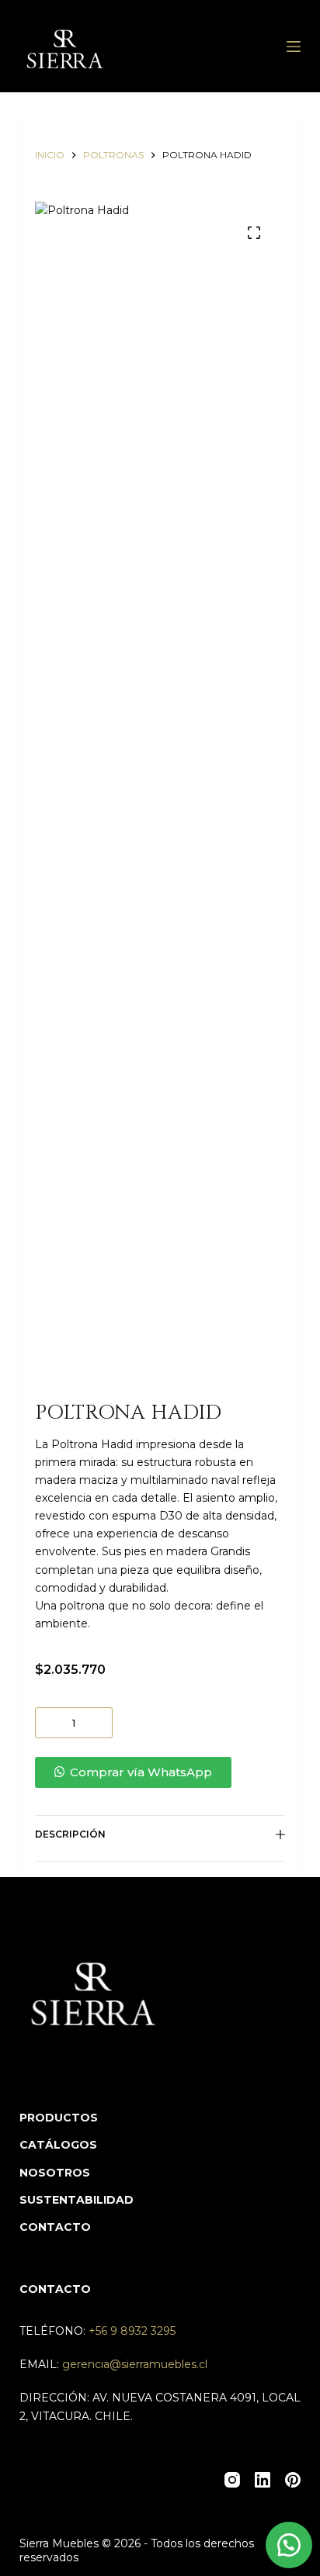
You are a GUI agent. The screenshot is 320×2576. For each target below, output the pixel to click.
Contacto (55, 2227)
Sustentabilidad (77, 2200)
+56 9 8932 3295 (132, 2331)
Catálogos (58, 2145)
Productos (59, 2118)
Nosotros (55, 2173)
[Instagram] (232, 2480)
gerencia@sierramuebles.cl (135, 2364)
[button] (160, 1772)
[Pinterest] (293, 2480)
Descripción (70, 1834)
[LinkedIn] (263, 2480)
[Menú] (294, 47)
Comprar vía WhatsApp (141, 1772)
